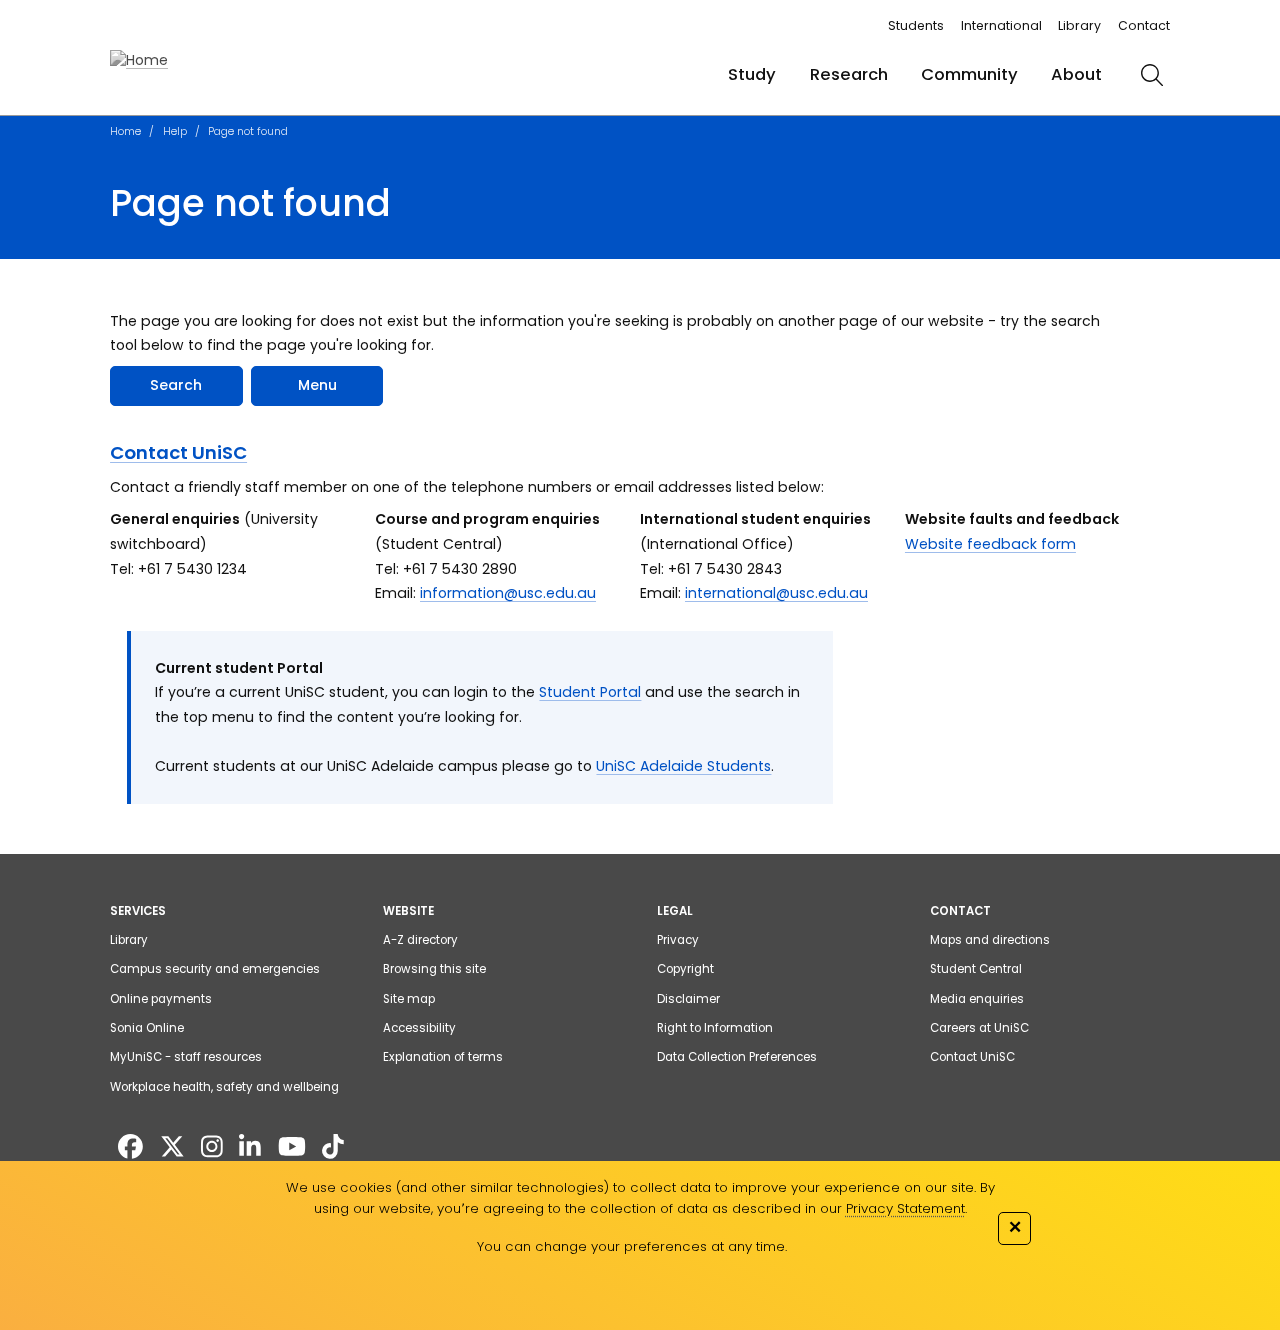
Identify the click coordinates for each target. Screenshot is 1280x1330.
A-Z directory (420, 940)
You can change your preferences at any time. (632, 1246)
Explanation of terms (443, 1057)
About (1076, 74)
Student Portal (590, 692)
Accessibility (419, 1028)
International (1001, 25)
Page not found (248, 131)
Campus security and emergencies (215, 969)
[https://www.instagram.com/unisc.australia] (212, 1147)
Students (916, 25)
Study (752, 74)
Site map (409, 999)
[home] (139, 60)
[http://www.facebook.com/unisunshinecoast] (130, 1147)
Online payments (161, 999)
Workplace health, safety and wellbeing (224, 1087)
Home (125, 131)
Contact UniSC (178, 452)
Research (849, 74)
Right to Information (715, 1028)
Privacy (678, 940)
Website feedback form (990, 544)
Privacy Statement (905, 1208)
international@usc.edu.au (776, 593)
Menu (317, 385)
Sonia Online (147, 1028)
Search (176, 385)
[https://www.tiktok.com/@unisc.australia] (333, 1147)
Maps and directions (990, 940)
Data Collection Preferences (737, 1057)
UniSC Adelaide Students (683, 766)
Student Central (976, 969)
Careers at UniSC (979, 1028)
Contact (1144, 25)
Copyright (685, 969)
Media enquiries (977, 999)
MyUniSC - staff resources (186, 1057)
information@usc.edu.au (508, 593)
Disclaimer (688, 999)
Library (1079, 25)
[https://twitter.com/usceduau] (172, 1147)
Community (969, 74)
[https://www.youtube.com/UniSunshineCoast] (292, 1147)
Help (175, 131)
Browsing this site (434, 969)
